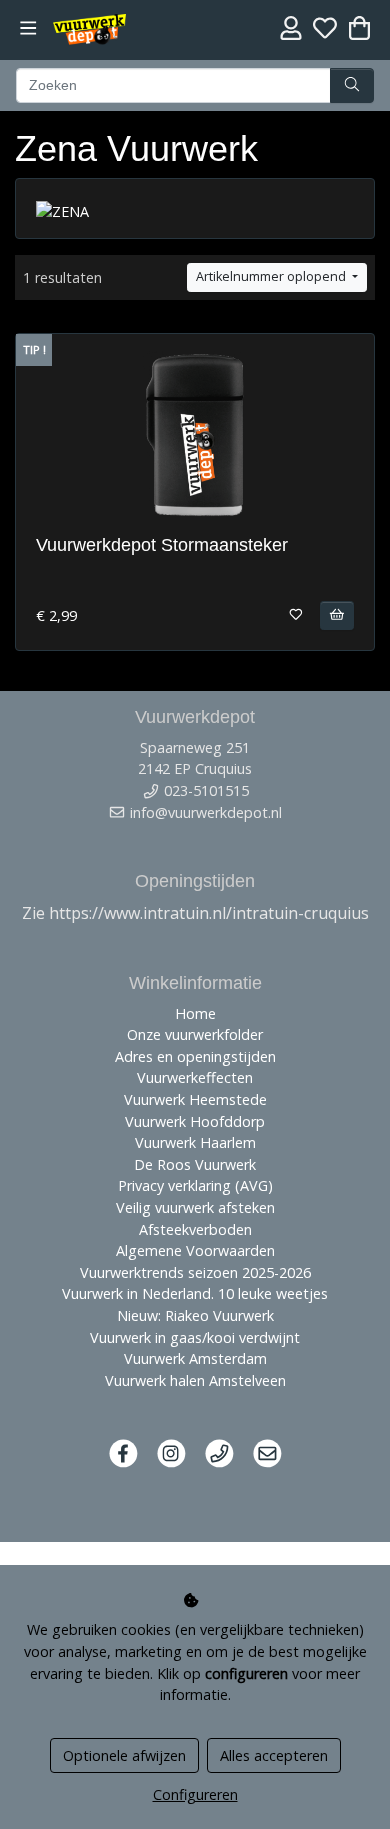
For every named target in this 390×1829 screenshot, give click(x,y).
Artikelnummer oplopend (272, 276)
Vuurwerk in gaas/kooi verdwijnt (195, 1337)
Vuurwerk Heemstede (195, 1099)
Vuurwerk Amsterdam (195, 1358)
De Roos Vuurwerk (195, 1164)
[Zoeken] (352, 86)
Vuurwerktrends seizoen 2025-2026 (195, 1272)
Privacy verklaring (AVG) (195, 1185)
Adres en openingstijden (195, 1056)
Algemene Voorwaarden (195, 1250)
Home (195, 1013)
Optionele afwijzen (124, 1755)
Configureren (195, 1794)
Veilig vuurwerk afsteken (195, 1207)
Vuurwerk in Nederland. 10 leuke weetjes (195, 1293)
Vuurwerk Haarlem (195, 1142)
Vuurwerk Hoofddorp (195, 1121)
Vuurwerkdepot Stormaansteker (162, 545)
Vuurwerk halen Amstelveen (195, 1380)
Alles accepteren (274, 1755)
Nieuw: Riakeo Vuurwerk (195, 1315)
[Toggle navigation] (28, 28)
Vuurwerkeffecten (195, 1077)
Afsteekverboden (195, 1229)
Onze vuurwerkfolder (195, 1034)
